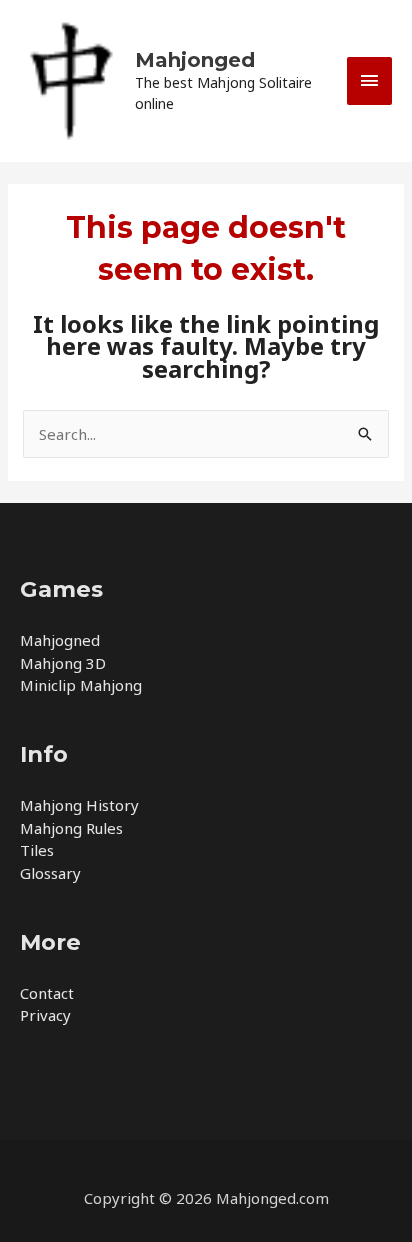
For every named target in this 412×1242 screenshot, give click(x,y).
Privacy (45, 1015)
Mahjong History (79, 805)
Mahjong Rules (71, 828)
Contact (47, 993)
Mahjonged (195, 60)
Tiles (37, 850)
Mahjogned (60, 640)
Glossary (50, 873)
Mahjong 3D (63, 663)
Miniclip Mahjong (81, 685)
